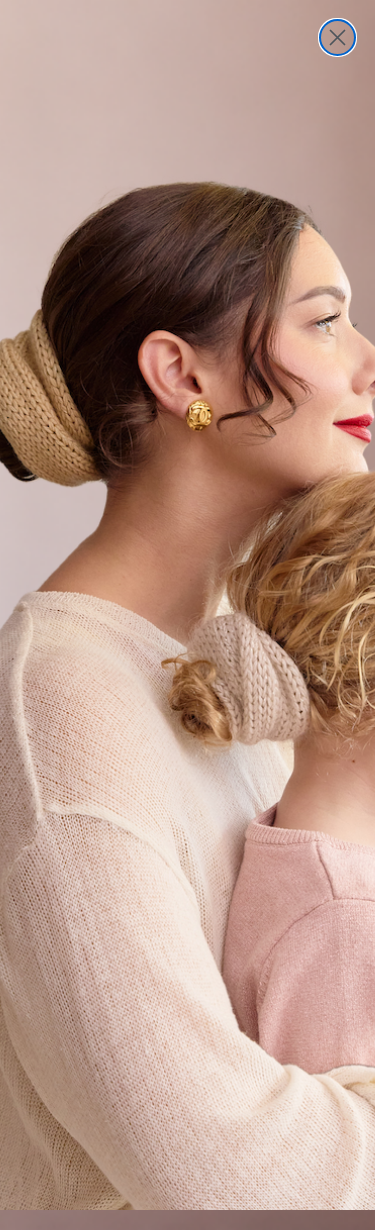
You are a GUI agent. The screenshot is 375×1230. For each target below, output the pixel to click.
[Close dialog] (337, 37)
